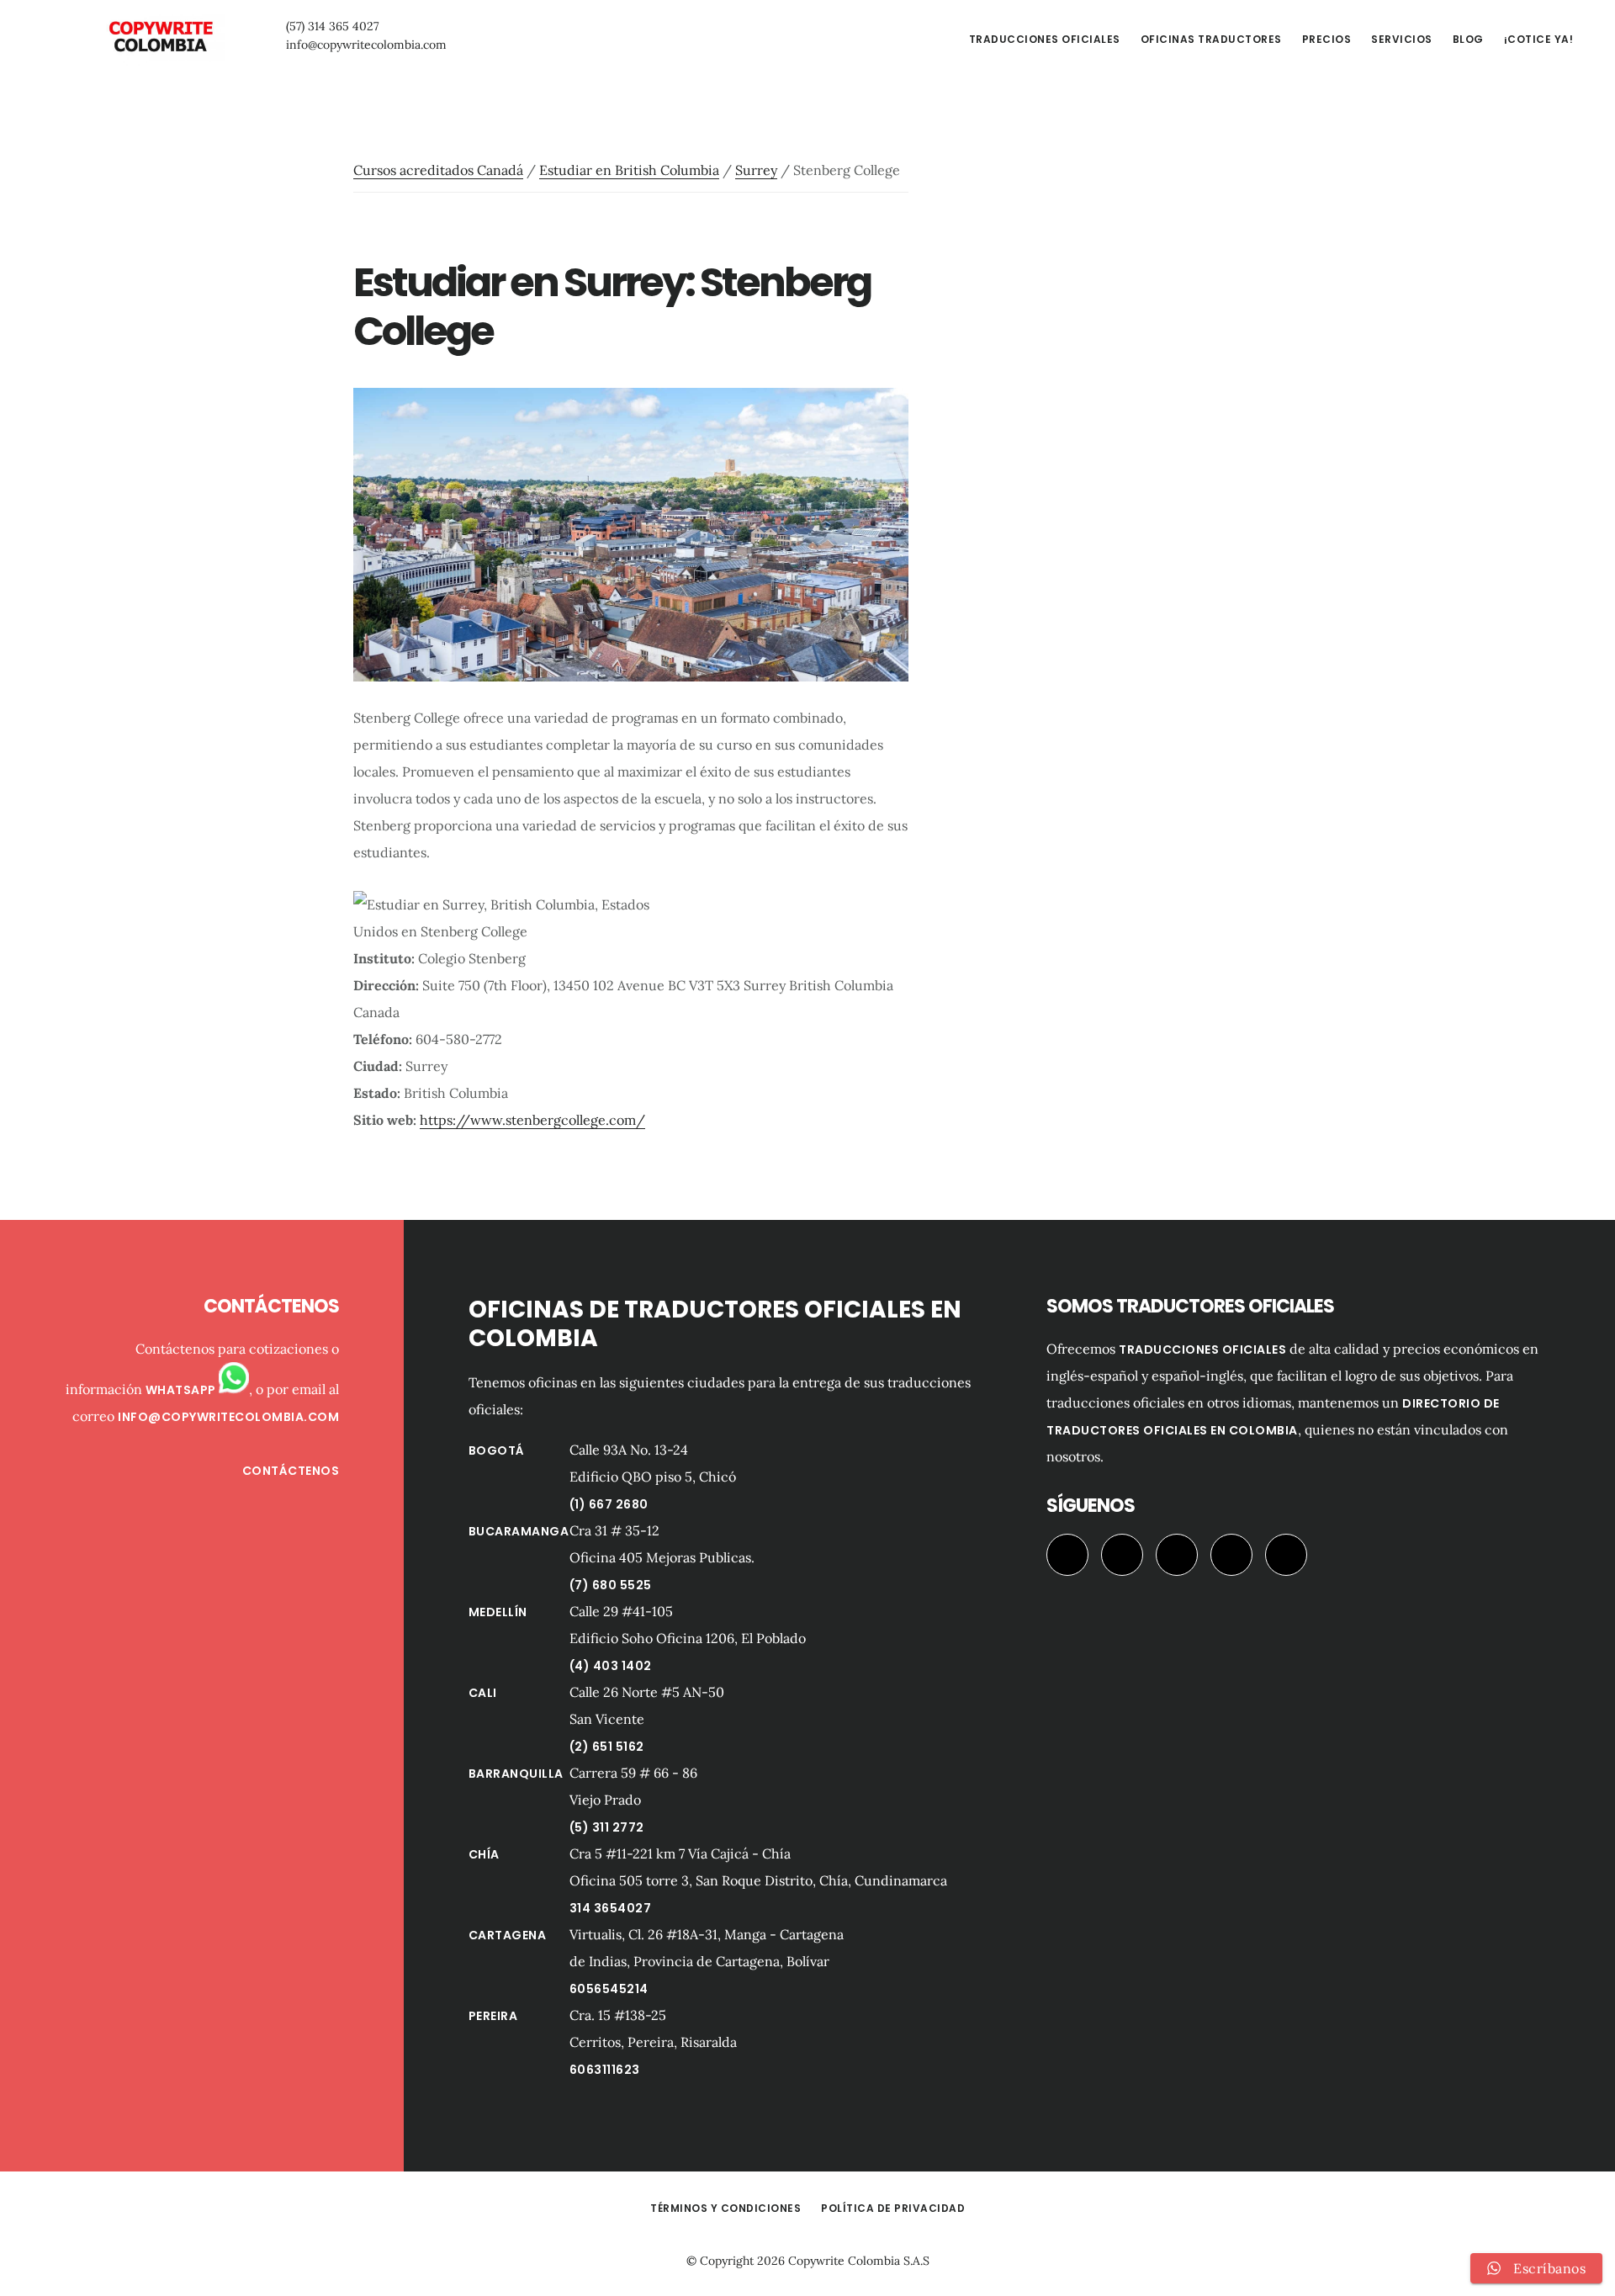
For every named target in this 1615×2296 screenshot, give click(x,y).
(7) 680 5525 (611, 1585)
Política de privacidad (893, 2208)
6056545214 (609, 1989)
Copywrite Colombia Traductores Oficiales (160, 37)
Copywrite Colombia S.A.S (859, 2261)
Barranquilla (516, 1774)
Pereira (493, 2016)
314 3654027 (611, 1908)
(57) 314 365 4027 (332, 26)
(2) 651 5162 (607, 1747)
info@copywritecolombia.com (366, 45)
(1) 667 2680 (609, 1504)
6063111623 (605, 2070)
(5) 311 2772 (607, 1827)
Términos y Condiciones (725, 2208)
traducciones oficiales (1202, 1349)
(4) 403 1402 (611, 1666)
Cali (483, 1693)
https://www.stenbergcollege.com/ (532, 1120)
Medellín (498, 1612)
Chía (484, 1854)
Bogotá (497, 1450)
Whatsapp (183, 1390)
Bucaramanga (519, 1531)
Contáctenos (291, 1471)
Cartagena (508, 1935)
